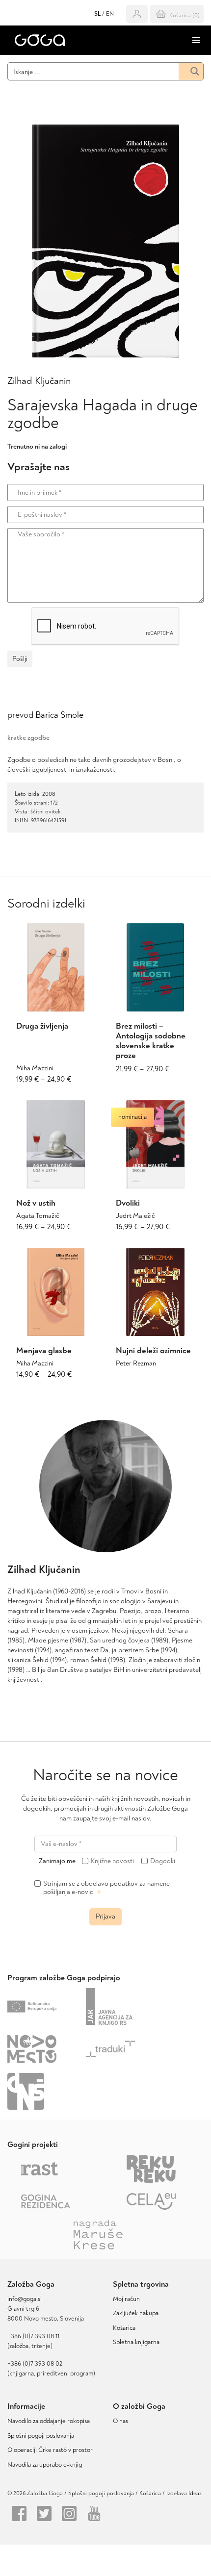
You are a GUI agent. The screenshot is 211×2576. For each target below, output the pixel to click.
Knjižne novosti (112, 1861)
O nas (120, 2421)
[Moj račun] (137, 14)
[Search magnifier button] (191, 71)
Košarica (124, 2328)
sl (97, 14)
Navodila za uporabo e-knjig (45, 2465)
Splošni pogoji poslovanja (41, 2436)
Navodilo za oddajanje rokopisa (50, 2421)
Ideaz (195, 2493)
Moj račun (126, 2299)
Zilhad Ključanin (39, 381)
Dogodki (163, 1861)
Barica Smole (59, 715)
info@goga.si (25, 2299)
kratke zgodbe (28, 738)
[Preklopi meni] (196, 40)
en (110, 14)
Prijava (105, 1916)
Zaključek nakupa (136, 2313)
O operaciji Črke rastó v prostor (50, 2450)
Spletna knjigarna (136, 2342)
